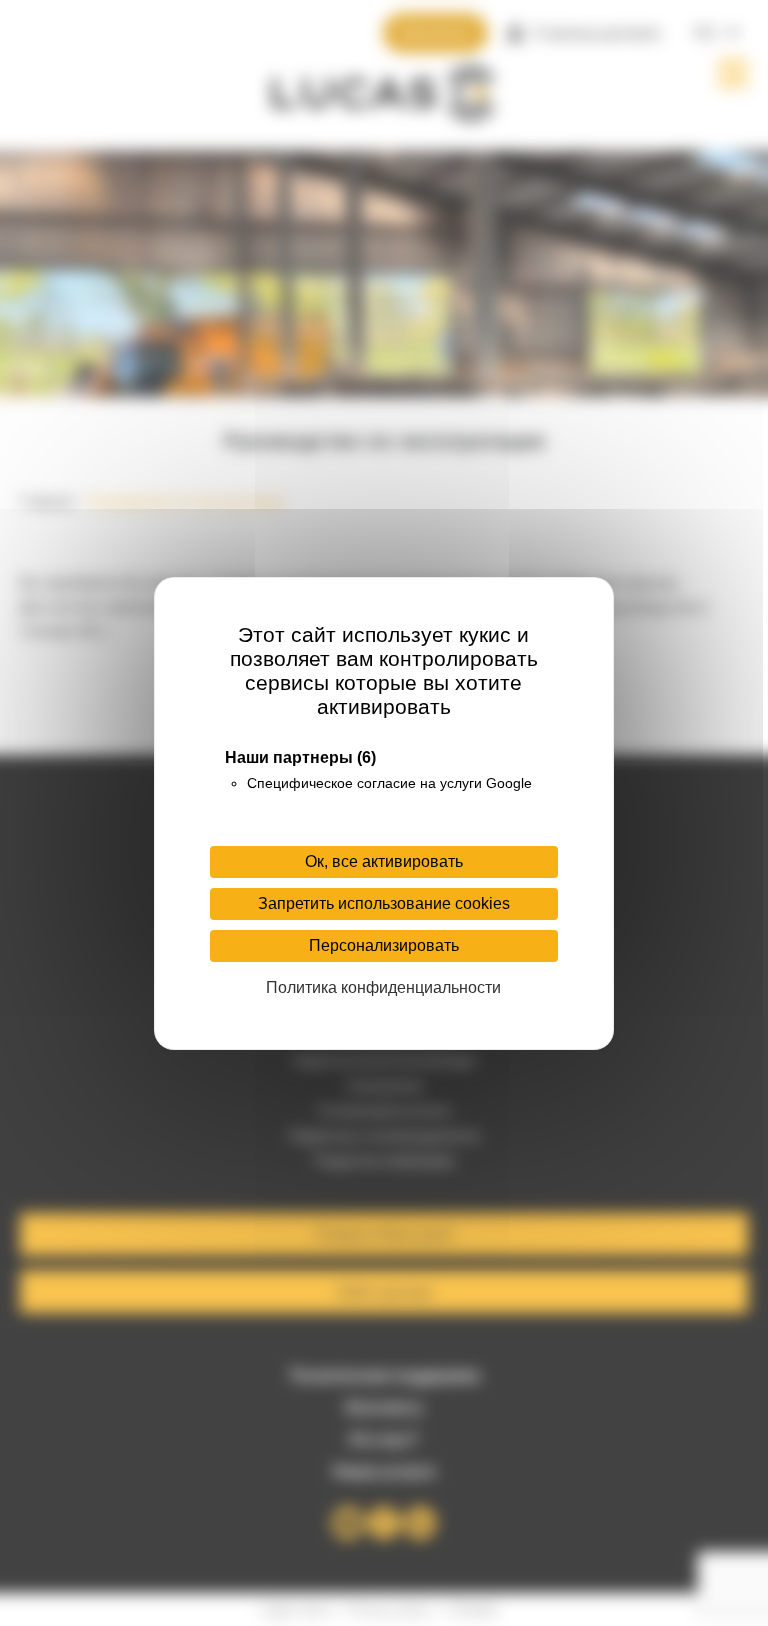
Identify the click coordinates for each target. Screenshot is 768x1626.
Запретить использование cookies (384, 903)
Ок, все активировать (384, 861)
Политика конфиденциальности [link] (383, 987)
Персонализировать (384, 945)
